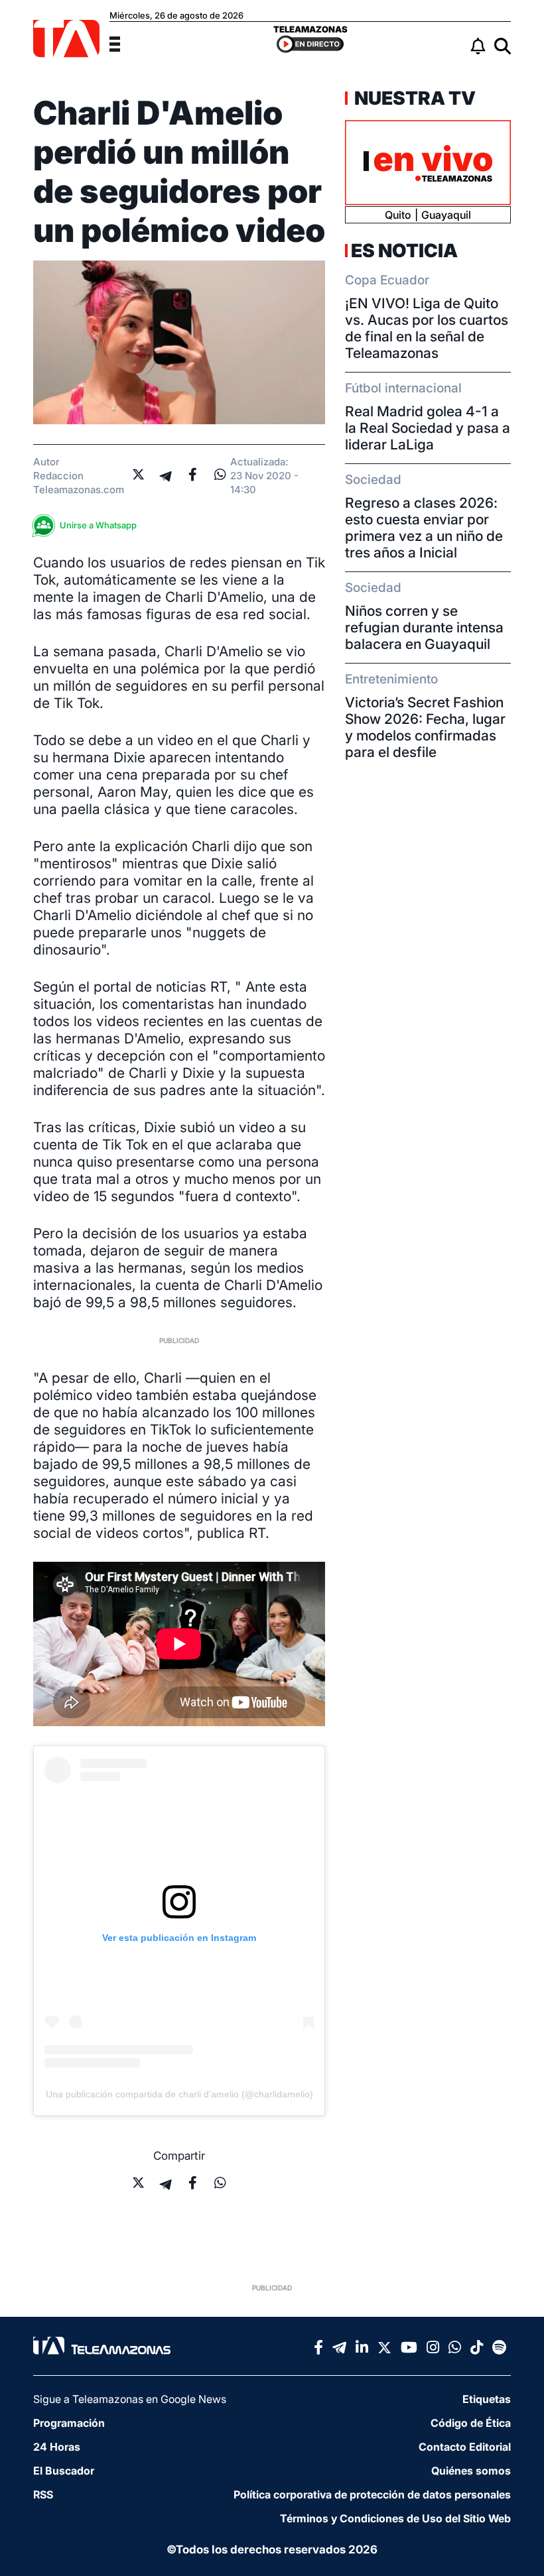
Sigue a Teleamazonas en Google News (130, 2399)
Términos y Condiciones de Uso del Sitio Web (395, 2518)
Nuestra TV (413, 98)
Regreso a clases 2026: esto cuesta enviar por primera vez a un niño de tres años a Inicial (424, 528)
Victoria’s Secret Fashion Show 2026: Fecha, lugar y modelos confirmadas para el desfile (425, 727)
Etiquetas (487, 2399)
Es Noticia (404, 251)
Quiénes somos (471, 2471)
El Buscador (64, 2471)
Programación (69, 2423)
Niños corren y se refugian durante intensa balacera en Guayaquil (424, 627)
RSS (43, 2494)
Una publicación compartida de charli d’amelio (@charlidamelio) (179, 2094)
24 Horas (57, 2447)
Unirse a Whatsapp (98, 525)
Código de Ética (471, 2423)
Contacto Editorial (465, 2447)
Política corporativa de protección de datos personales (372, 2494)
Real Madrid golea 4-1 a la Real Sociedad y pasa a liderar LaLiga (428, 428)
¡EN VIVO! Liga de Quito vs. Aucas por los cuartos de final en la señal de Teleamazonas (427, 328)
